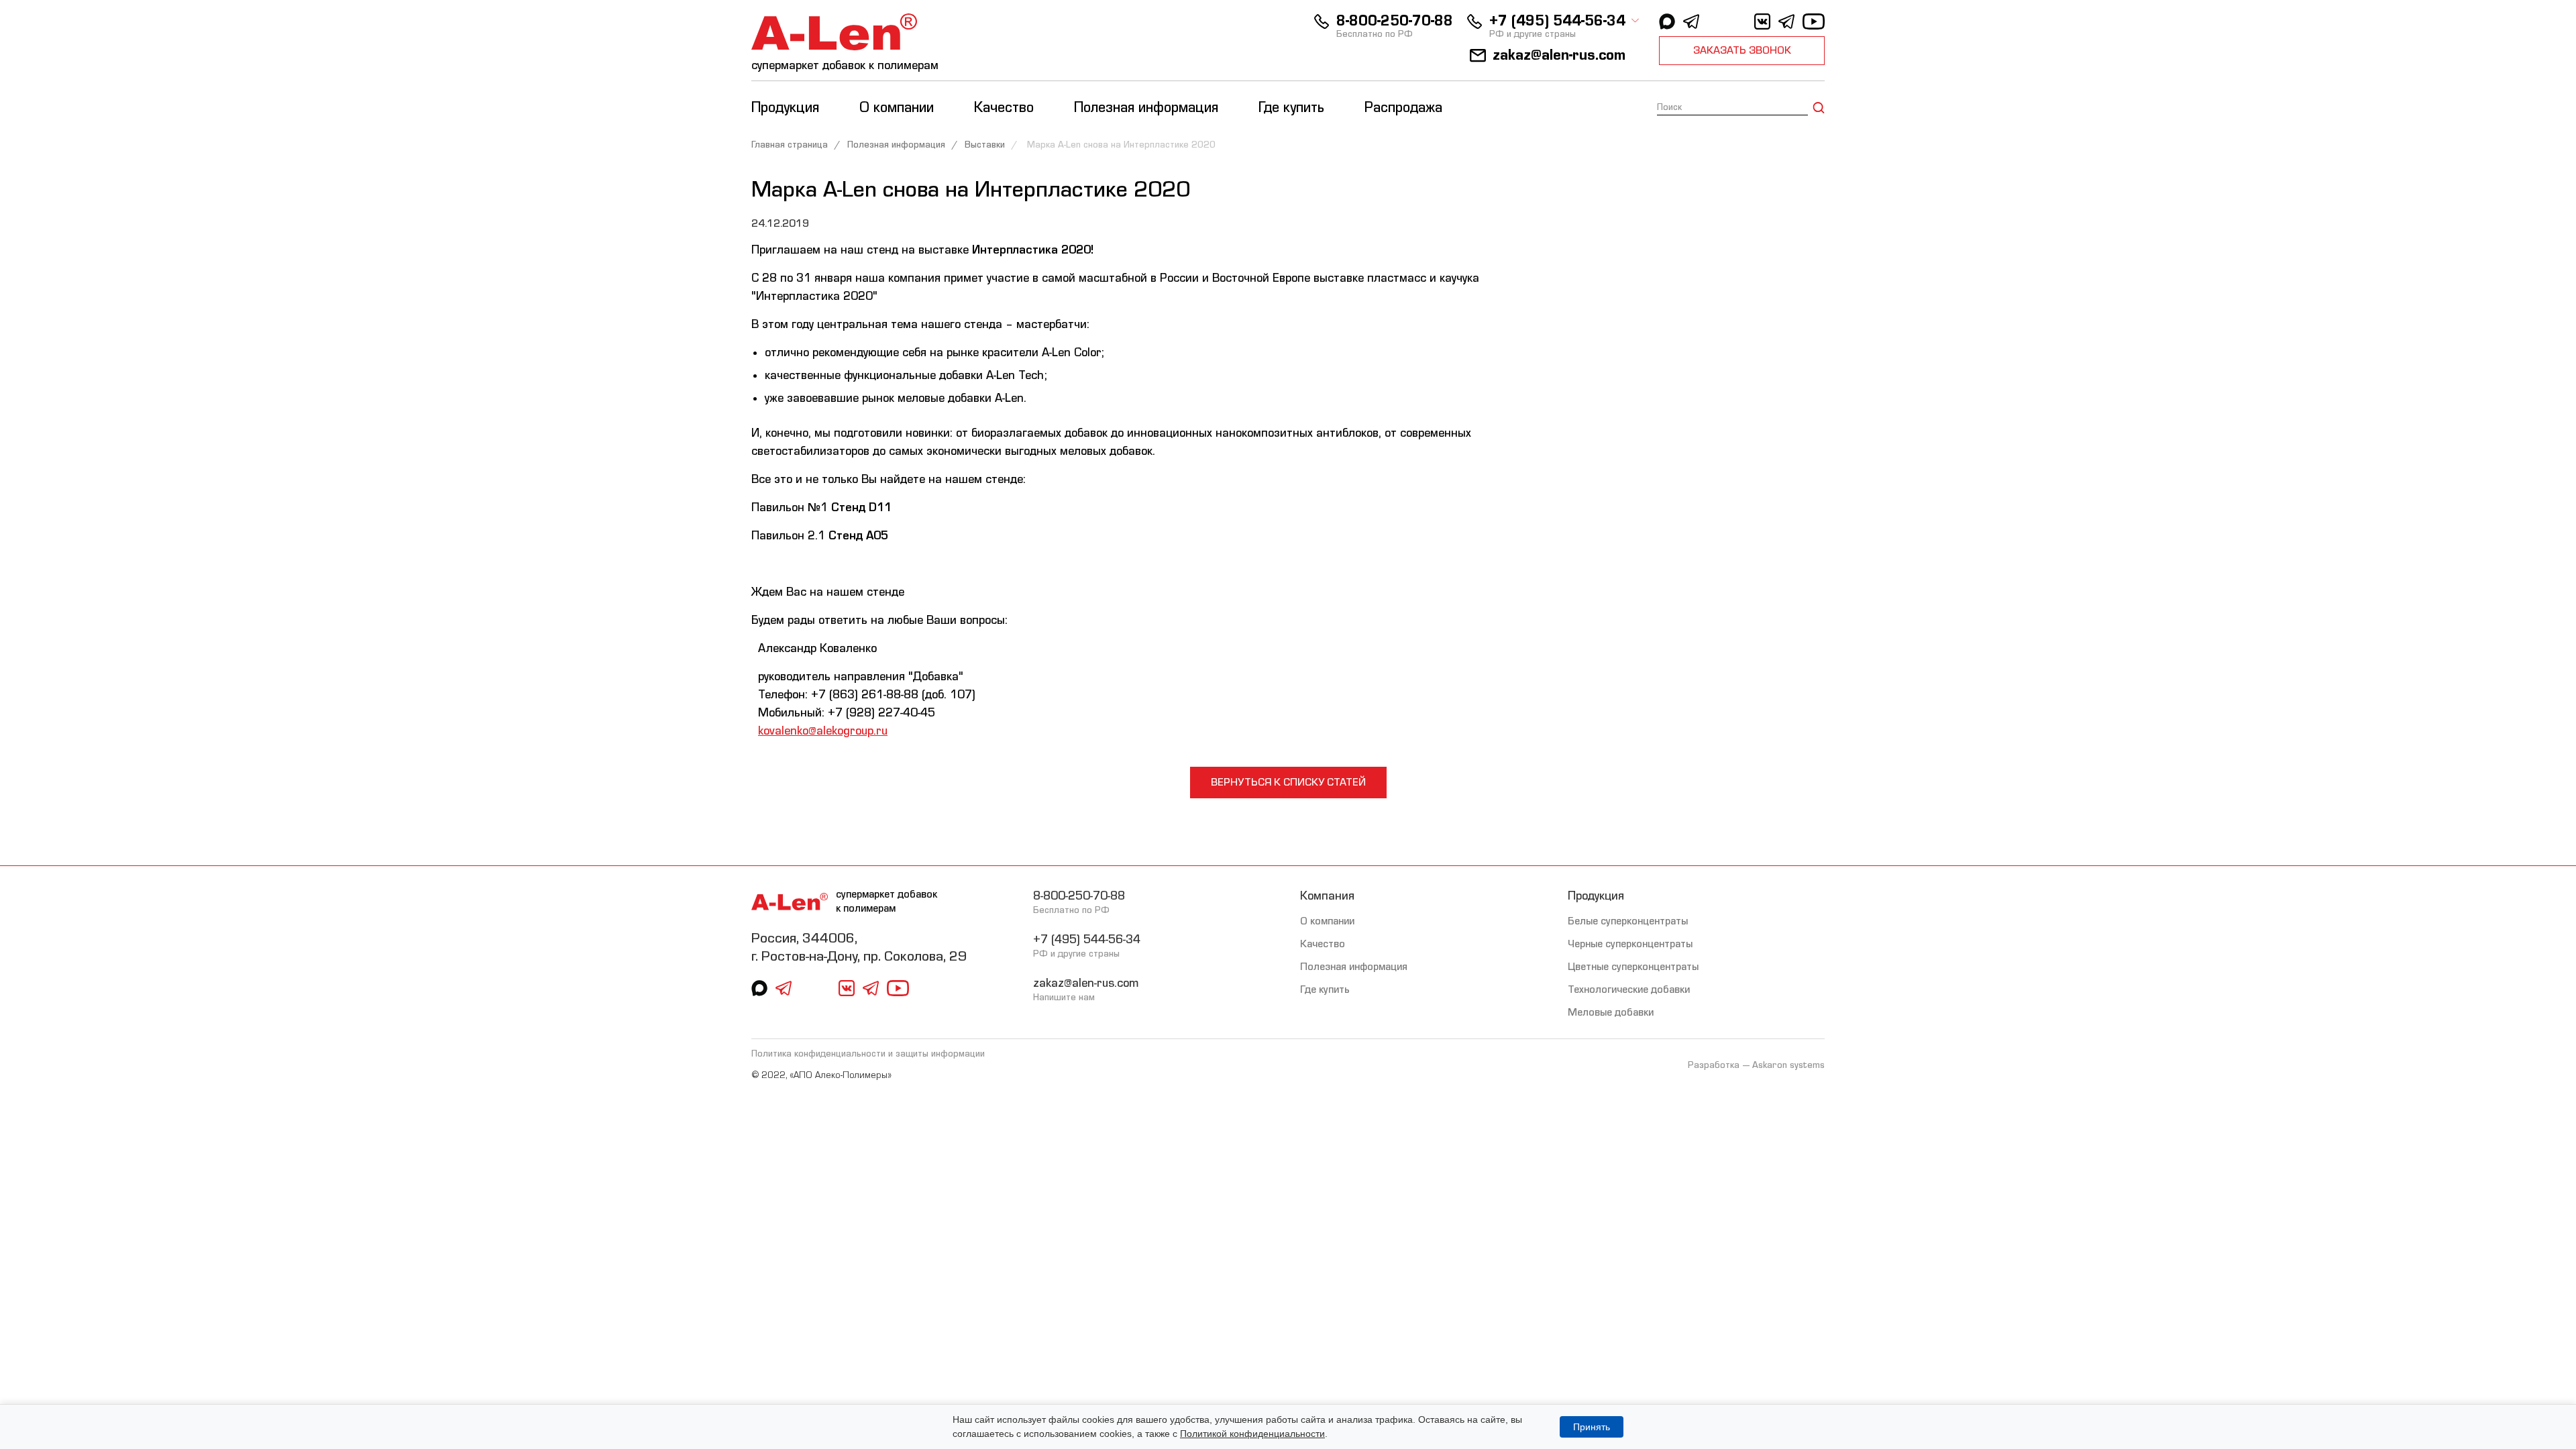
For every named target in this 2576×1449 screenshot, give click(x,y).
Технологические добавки (1629, 989)
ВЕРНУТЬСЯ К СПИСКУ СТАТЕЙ (1288, 782)
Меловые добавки (1611, 1012)
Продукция (1596, 896)
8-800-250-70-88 (1395, 21)
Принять (1592, 1427)
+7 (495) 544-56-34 (1557, 21)
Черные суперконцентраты (1630, 944)
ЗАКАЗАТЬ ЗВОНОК (1742, 50)
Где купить (1291, 108)
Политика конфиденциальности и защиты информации (868, 1054)
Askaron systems (1788, 1065)
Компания (1327, 896)
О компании (1327, 921)
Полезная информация (896, 145)
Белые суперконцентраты (1628, 921)
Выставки (985, 145)
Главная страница (790, 145)
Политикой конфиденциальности (1252, 1434)
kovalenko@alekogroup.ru (823, 731)
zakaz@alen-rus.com (1559, 55)
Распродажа (1403, 108)
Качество (1323, 944)
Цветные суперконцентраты (1633, 967)
